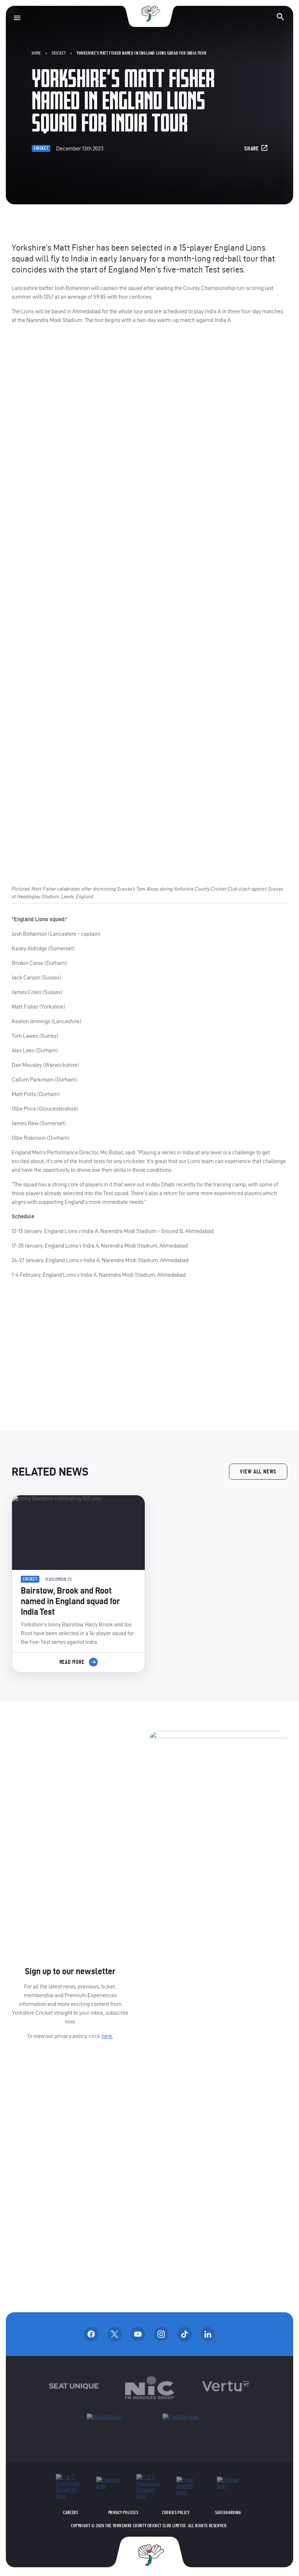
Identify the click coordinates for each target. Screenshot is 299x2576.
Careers (71, 2513)
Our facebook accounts (91, 2334)
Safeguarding (228, 2513)
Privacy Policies (123, 2513)
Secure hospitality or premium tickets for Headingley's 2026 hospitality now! (149, 1355)
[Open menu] (17, 18)
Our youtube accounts (138, 2334)
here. (107, 2036)
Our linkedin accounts (208, 2334)
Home (36, 53)
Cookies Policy (176, 2513)
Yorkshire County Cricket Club (149, 14)
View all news (258, 1472)
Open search (280, 17)
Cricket (59, 53)
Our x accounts (114, 2334)
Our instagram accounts (161, 2334)
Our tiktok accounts (185, 2334)
